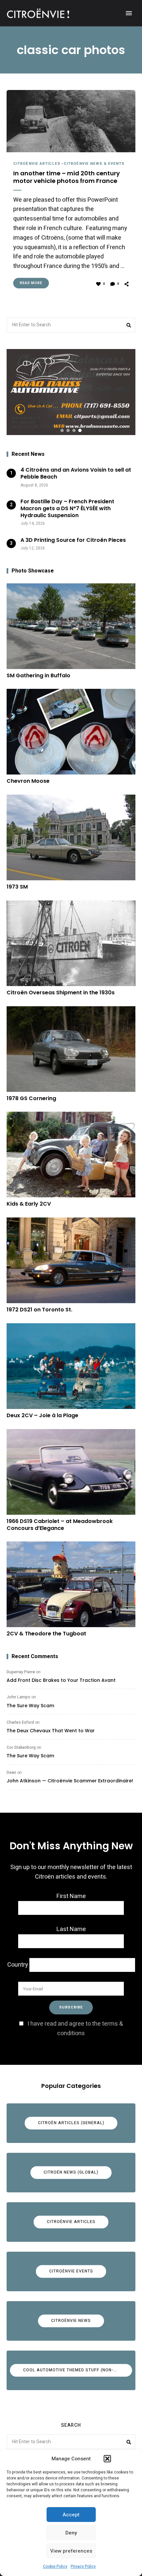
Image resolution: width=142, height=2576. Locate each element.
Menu (129, 13)
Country (18, 1965)
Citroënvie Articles (37, 164)
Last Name (71, 1929)
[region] (71, 392)
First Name (71, 1896)
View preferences (71, 2551)
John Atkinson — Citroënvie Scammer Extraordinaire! (70, 1781)
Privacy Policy (83, 2566)
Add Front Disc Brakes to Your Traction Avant (61, 1680)
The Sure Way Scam (30, 1706)
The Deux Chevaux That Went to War (51, 1731)
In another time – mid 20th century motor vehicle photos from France (67, 177)
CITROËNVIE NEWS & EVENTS (94, 164)
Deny (71, 2533)
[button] (107, 2459)
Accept (71, 2515)
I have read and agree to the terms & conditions (75, 2029)
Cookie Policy (55, 2566)
